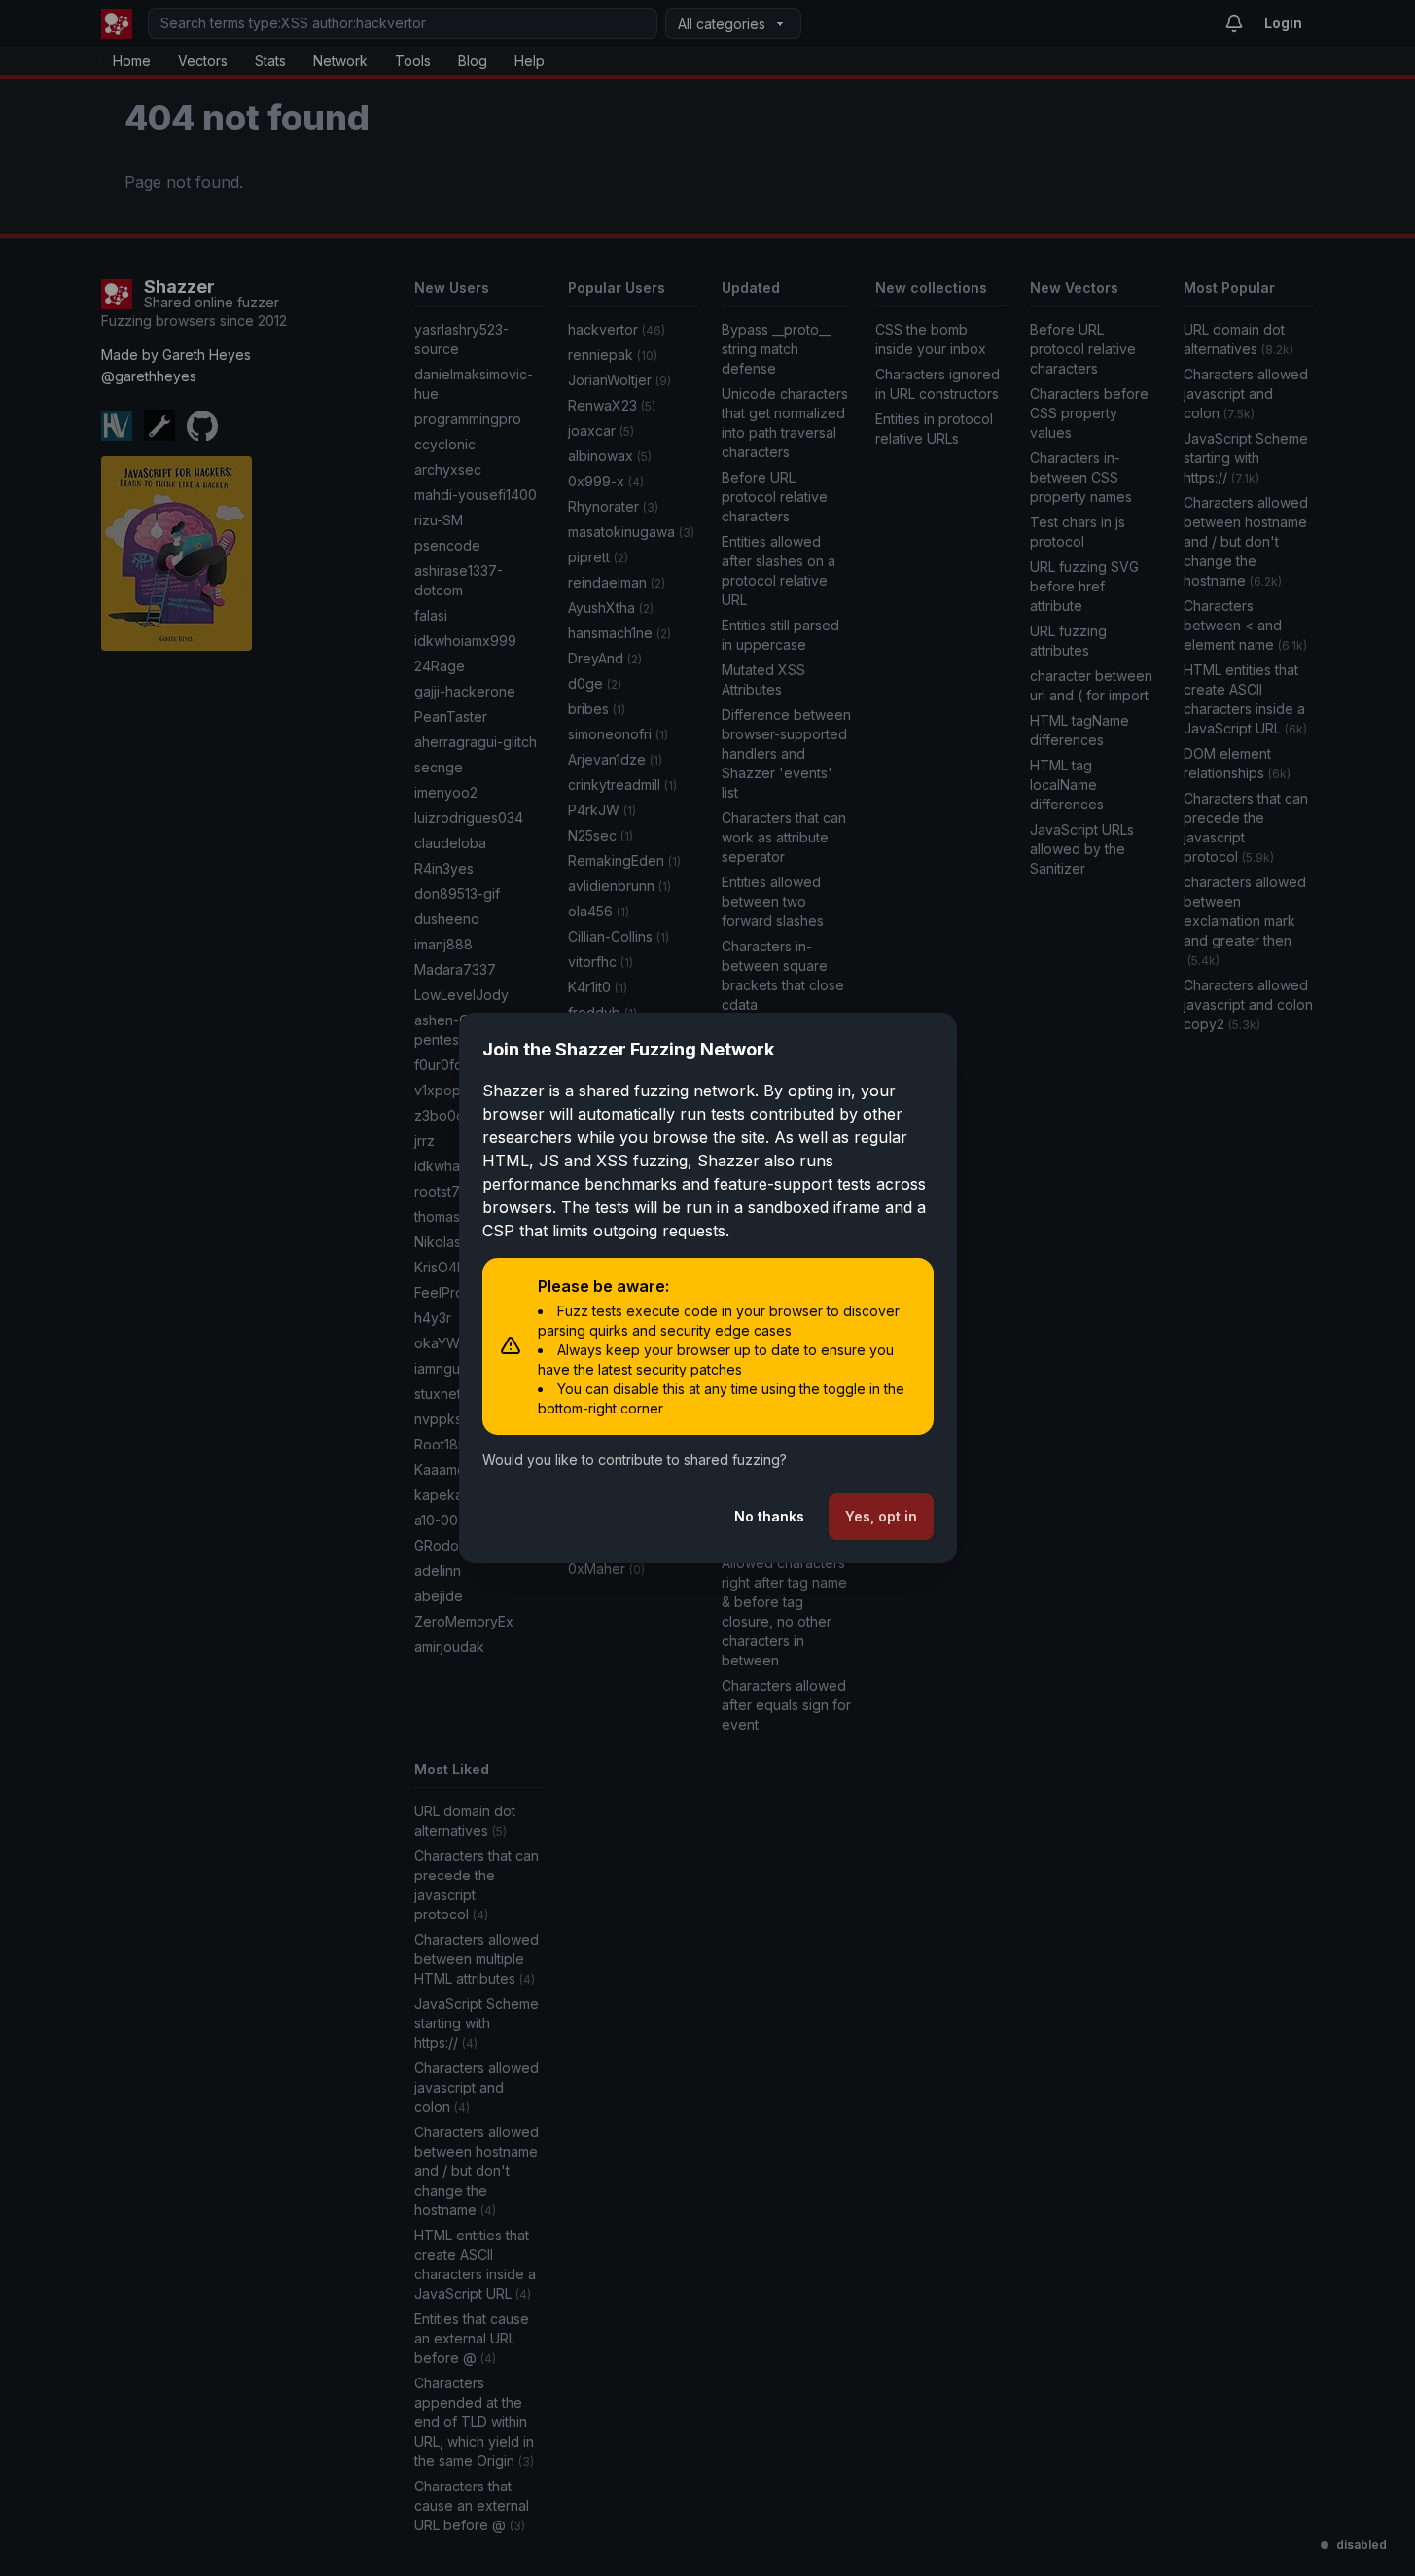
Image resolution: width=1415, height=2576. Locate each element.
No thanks (769, 1516)
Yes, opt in (881, 1516)
